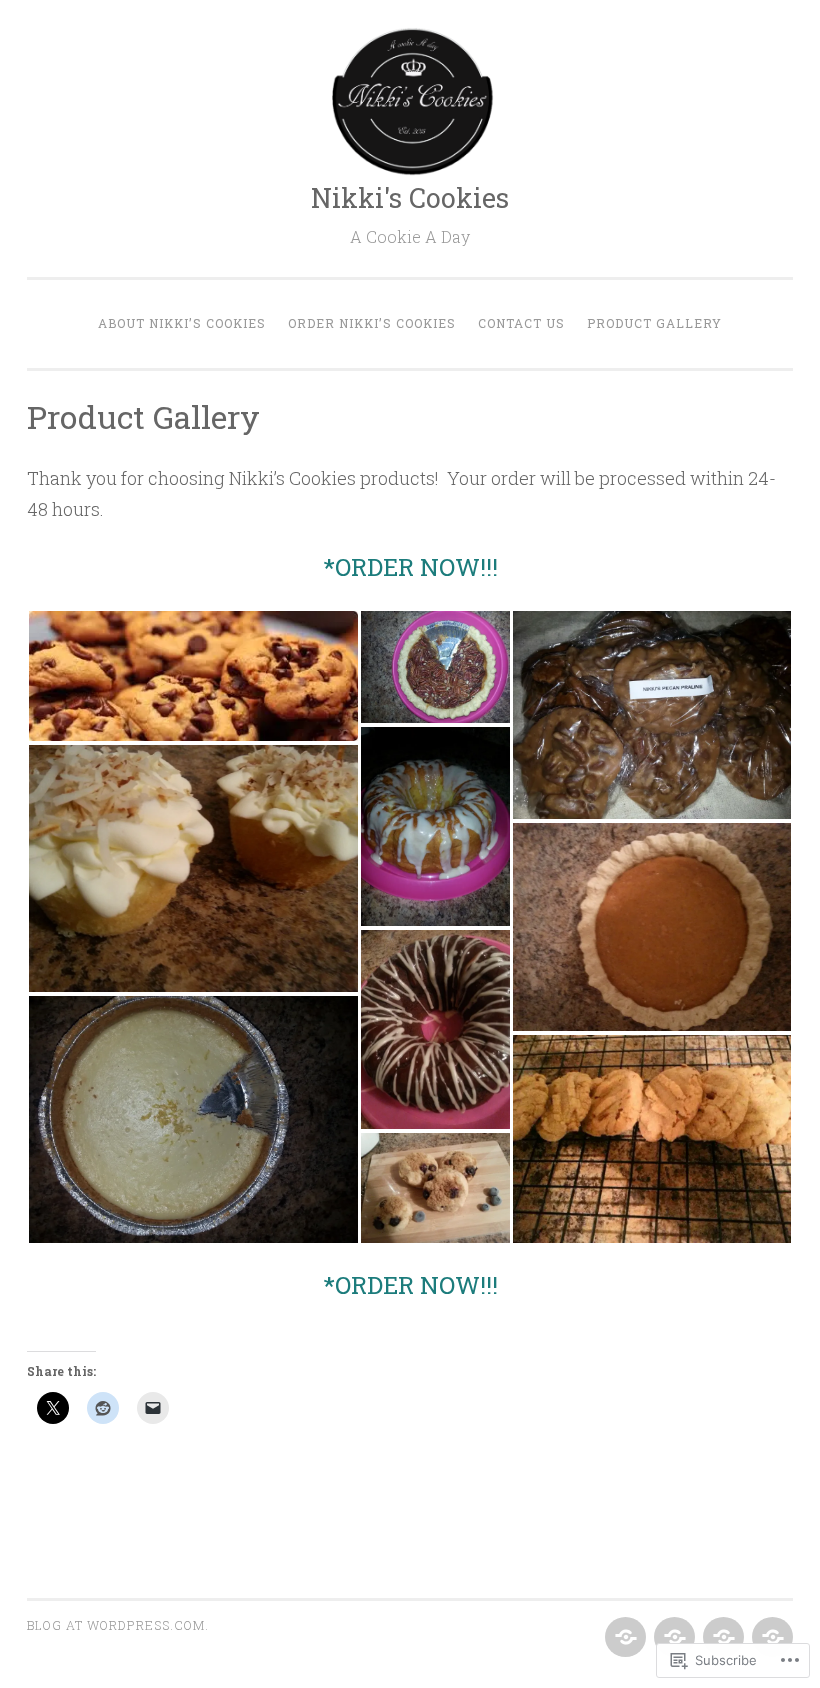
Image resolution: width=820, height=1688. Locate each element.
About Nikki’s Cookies (182, 323)
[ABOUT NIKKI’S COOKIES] (623, 1638)
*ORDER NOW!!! (410, 567)
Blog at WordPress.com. (118, 1625)
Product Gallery (654, 323)
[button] (193, 676)
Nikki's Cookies (410, 197)
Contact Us (521, 323)
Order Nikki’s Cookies (372, 323)
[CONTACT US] (721, 1638)
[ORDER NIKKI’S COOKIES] (672, 1638)
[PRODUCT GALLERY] (770, 1638)
